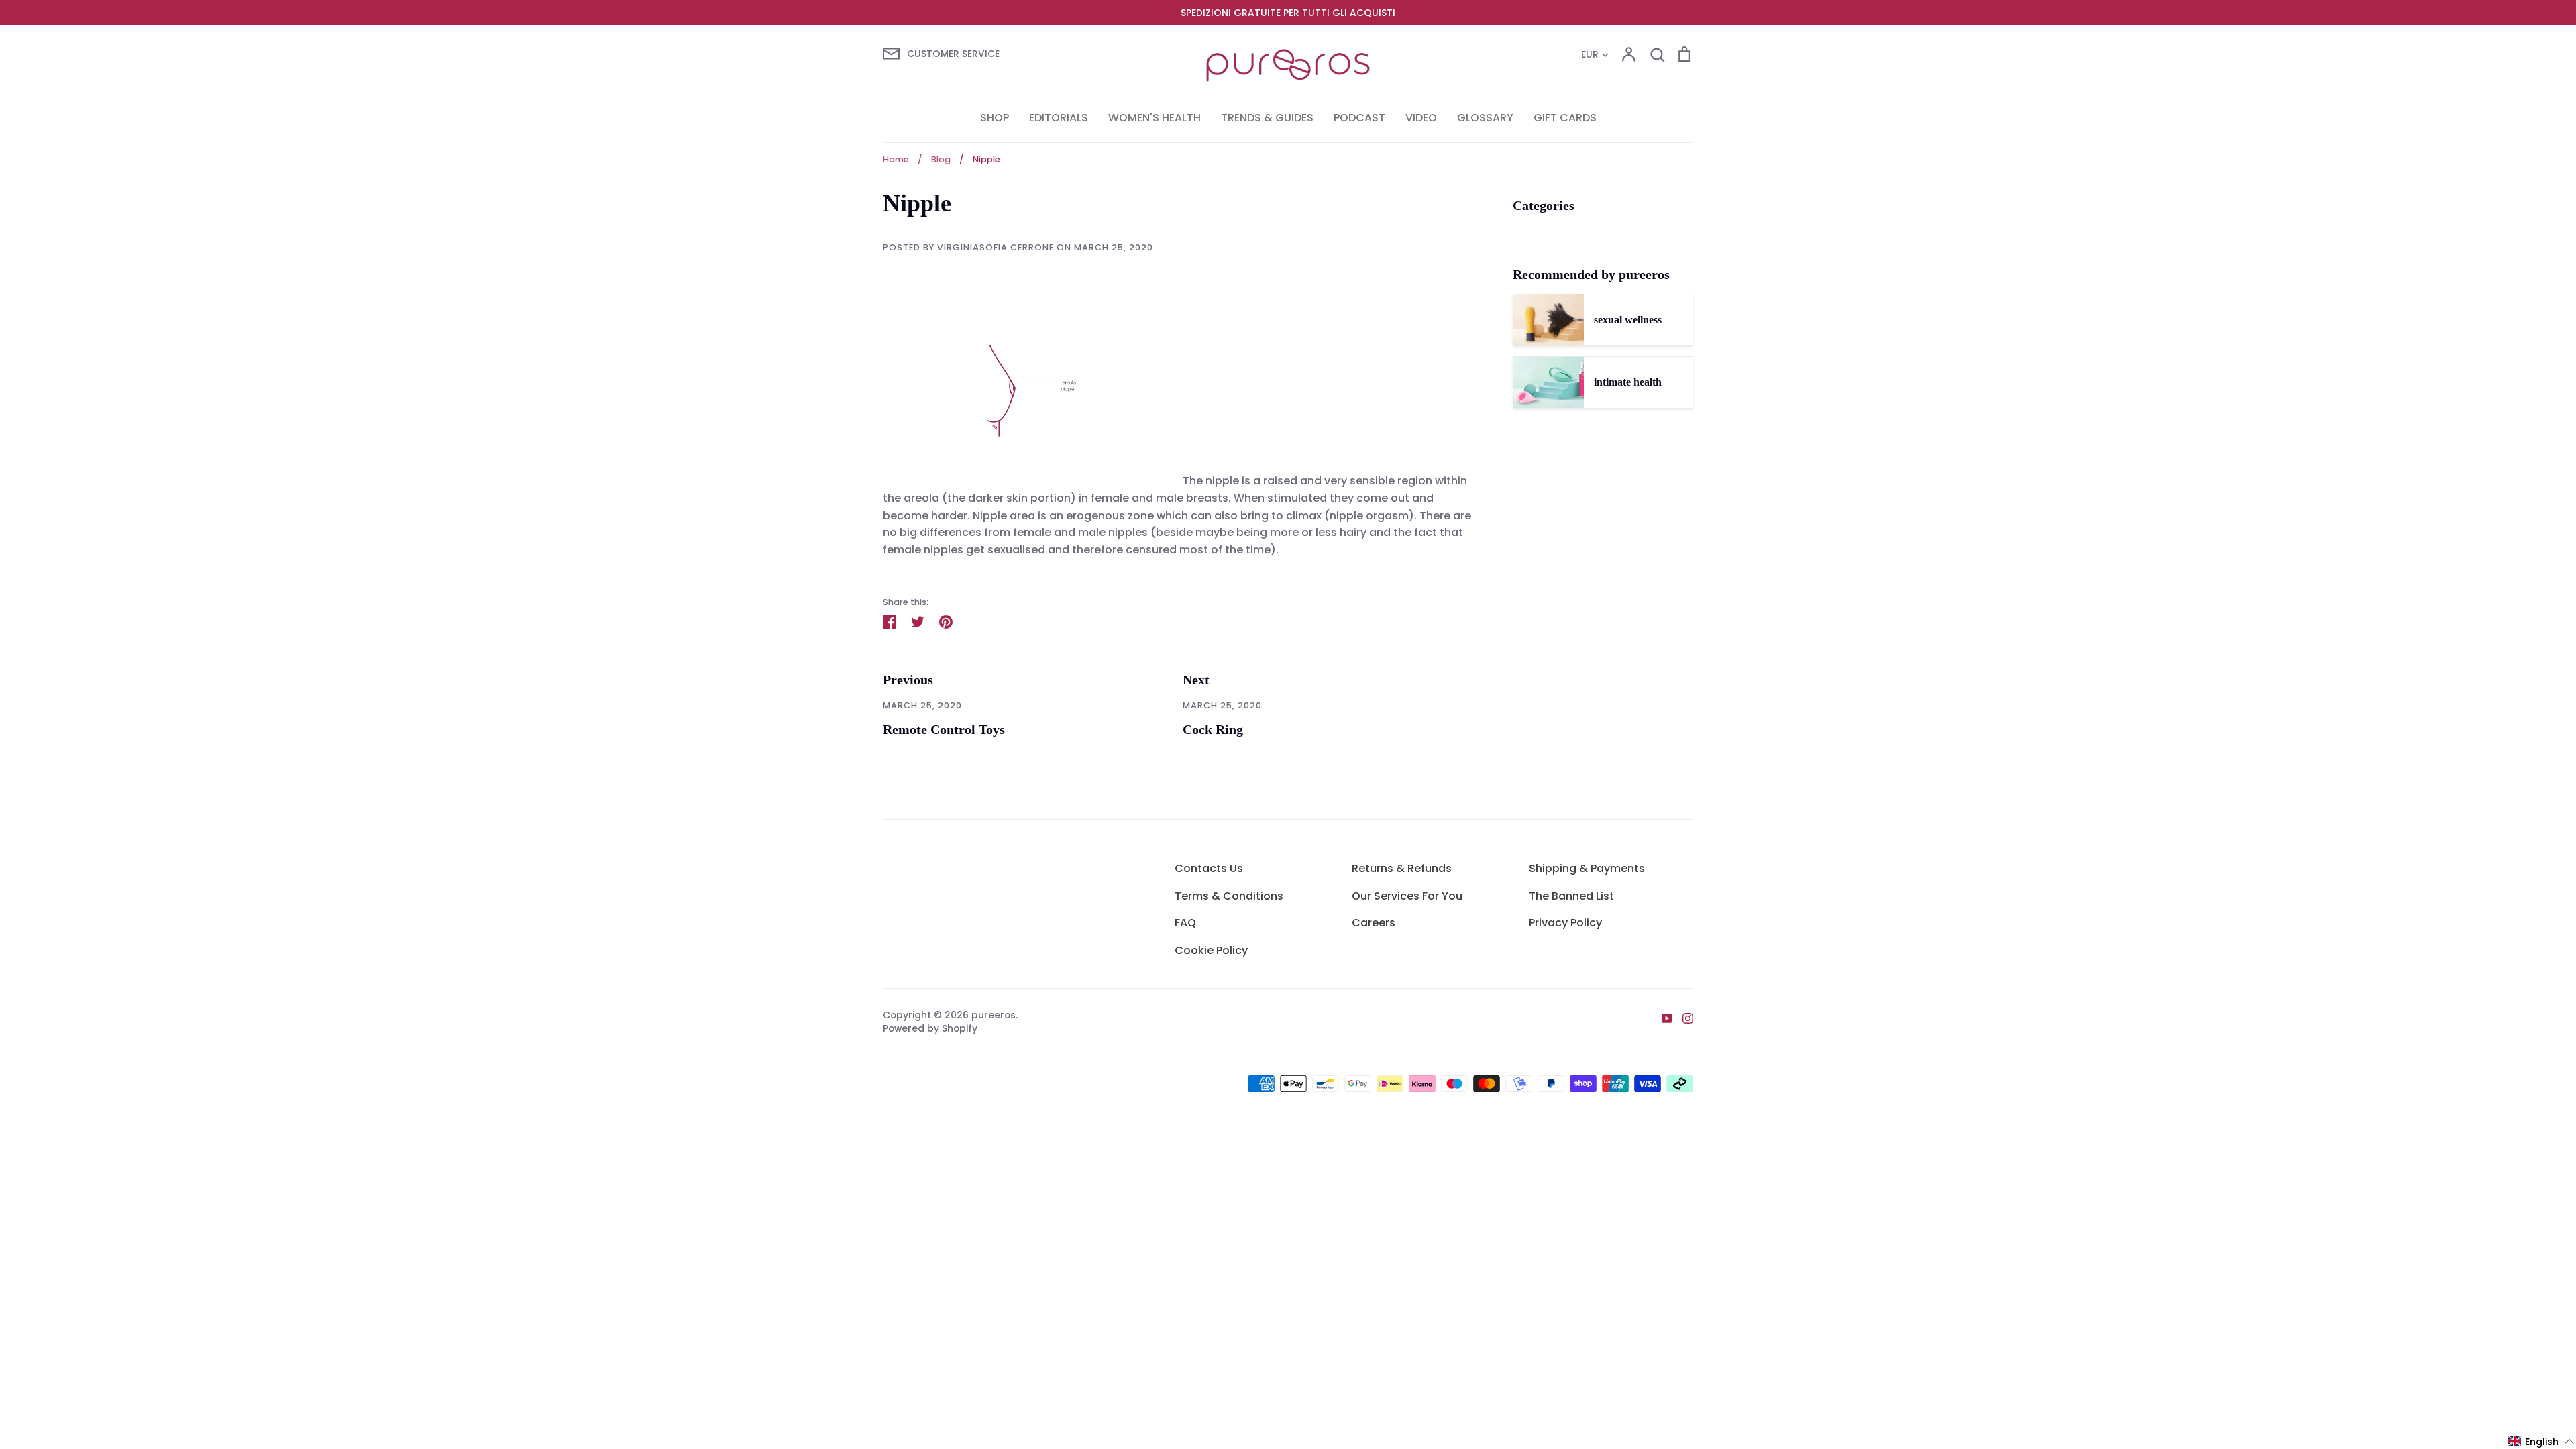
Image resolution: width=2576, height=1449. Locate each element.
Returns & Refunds (1402, 868)
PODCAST (1359, 118)
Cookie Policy (1211, 950)
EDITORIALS (1059, 118)
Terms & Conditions (1229, 896)
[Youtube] (1662, 1017)
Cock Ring (1213, 729)
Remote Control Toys (944, 729)
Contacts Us (1209, 868)
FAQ (1185, 923)
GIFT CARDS (1565, 118)
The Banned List (1571, 896)
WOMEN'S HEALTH (1155, 118)
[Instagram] (1683, 1017)
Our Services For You (1407, 896)
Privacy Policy (1565, 923)
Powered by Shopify (930, 1028)
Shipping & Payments (1587, 868)
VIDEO (1421, 118)
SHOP (995, 118)
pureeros (994, 1015)
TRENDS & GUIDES (1267, 118)
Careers (1374, 923)
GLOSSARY (1485, 118)
